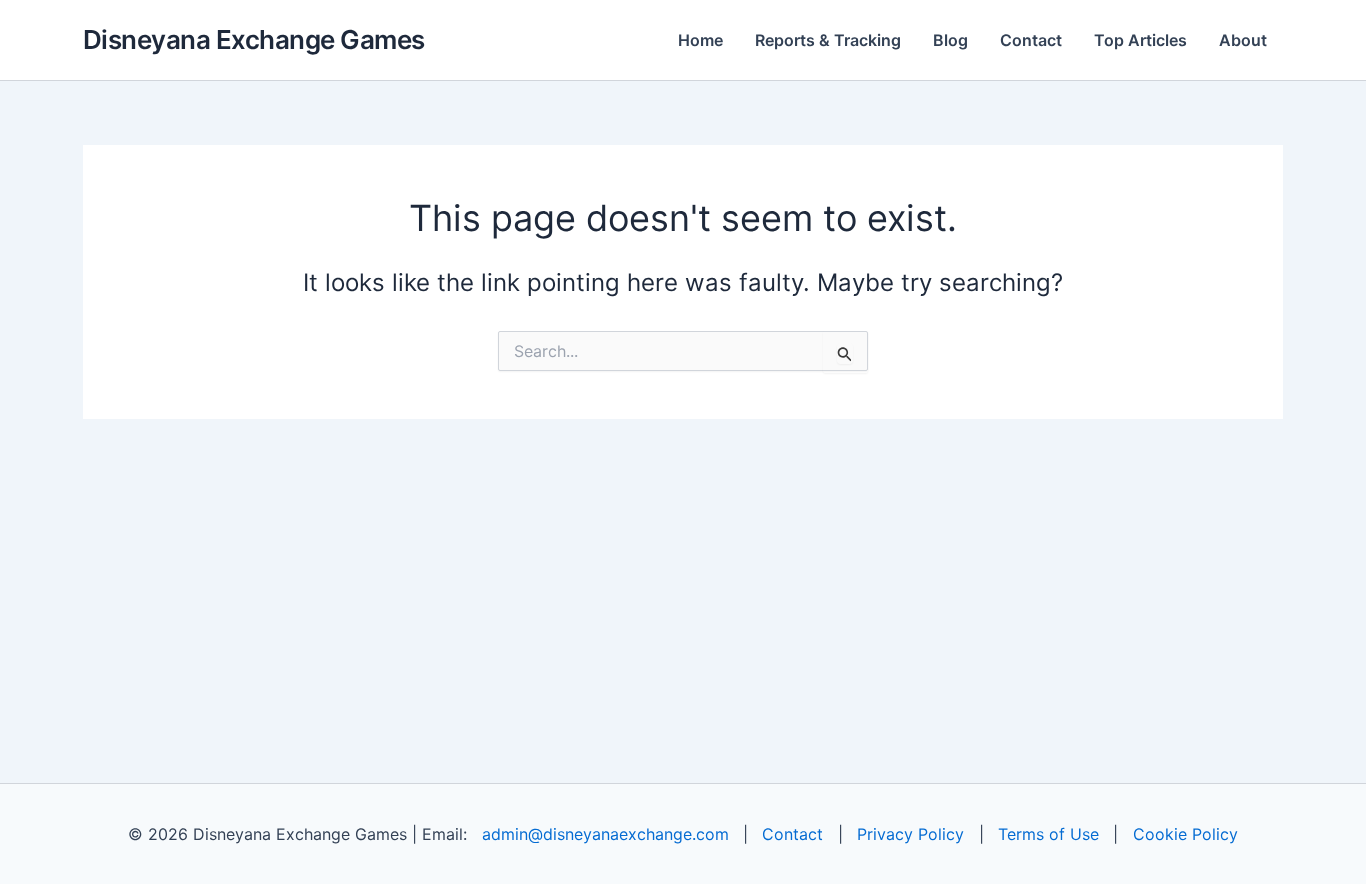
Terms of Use (1048, 834)
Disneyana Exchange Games (254, 39)
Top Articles (1140, 40)
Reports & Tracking (828, 40)
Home (700, 40)
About (1243, 40)
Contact (1031, 40)
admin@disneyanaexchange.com (605, 834)
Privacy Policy (910, 834)
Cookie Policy (1185, 834)
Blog (950, 40)
